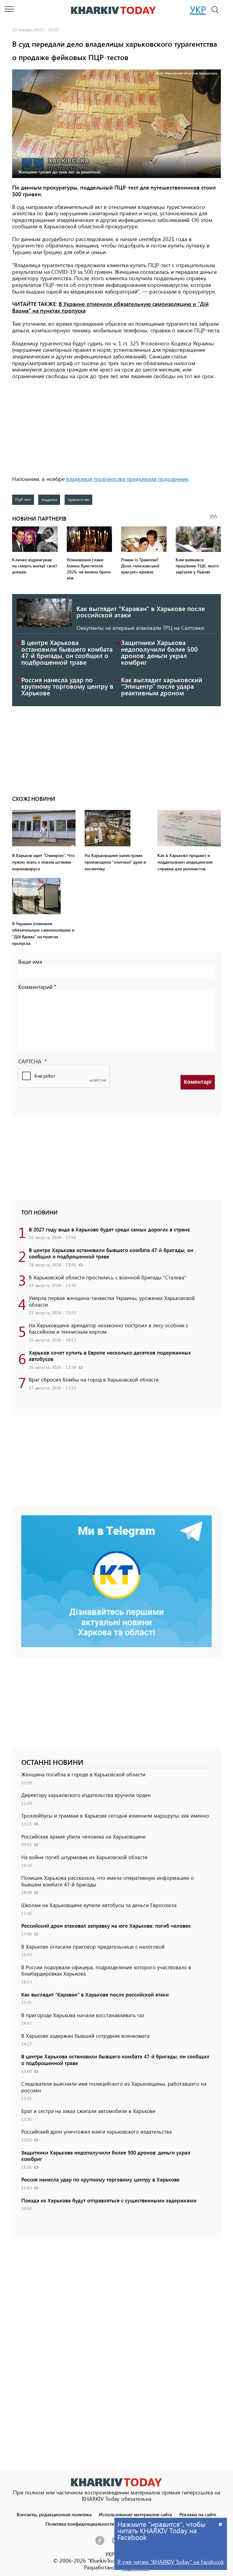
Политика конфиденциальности (80, 2524)
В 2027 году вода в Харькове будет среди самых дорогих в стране (109, 1229)
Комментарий (35, 987)
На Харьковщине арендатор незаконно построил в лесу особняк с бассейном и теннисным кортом (109, 1328)
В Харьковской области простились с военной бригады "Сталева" (108, 1277)
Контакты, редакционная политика (54, 2514)
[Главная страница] (116, 2482)
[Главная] (113, 10)
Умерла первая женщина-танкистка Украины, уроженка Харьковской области (112, 1301)
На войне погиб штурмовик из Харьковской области (84, 1857)
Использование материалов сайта (135, 2514)
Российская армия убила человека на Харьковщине (83, 1836)
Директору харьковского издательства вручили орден (86, 1795)
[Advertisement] (116, 428)
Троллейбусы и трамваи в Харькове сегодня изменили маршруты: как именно (115, 1815)
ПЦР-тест (23, 499)
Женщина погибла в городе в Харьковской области (83, 1774)
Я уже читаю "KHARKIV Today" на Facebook (171, 2562)
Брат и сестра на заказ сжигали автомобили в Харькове (88, 2111)
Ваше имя (30, 962)
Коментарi (198, 1082)
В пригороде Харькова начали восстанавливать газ (83, 2015)
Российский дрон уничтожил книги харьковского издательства (96, 2131)
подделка (49, 499)
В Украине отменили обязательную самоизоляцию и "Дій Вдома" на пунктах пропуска (110, 307)
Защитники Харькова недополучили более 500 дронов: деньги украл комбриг (159, 652)
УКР (198, 9)
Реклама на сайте (198, 2514)
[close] (221, 2524)
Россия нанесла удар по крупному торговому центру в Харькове (67, 686)
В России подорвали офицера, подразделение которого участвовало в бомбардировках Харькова (106, 1970)
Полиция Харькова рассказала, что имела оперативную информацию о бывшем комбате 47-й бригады (108, 1881)
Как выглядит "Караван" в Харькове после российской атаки (141, 612)
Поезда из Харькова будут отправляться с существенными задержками (109, 2200)
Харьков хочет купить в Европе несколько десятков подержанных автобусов (110, 1356)
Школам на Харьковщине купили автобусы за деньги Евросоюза (99, 1905)
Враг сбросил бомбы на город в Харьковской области (94, 1379)
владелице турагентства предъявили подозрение (127, 479)
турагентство (78, 499)
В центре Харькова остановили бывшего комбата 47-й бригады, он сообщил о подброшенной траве (67, 652)
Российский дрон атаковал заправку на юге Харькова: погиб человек (106, 1926)
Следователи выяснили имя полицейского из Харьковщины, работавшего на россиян (114, 2087)
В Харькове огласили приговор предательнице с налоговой (93, 1946)
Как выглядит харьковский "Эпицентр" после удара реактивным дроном (162, 686)
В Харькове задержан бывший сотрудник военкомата (85, 2036)
